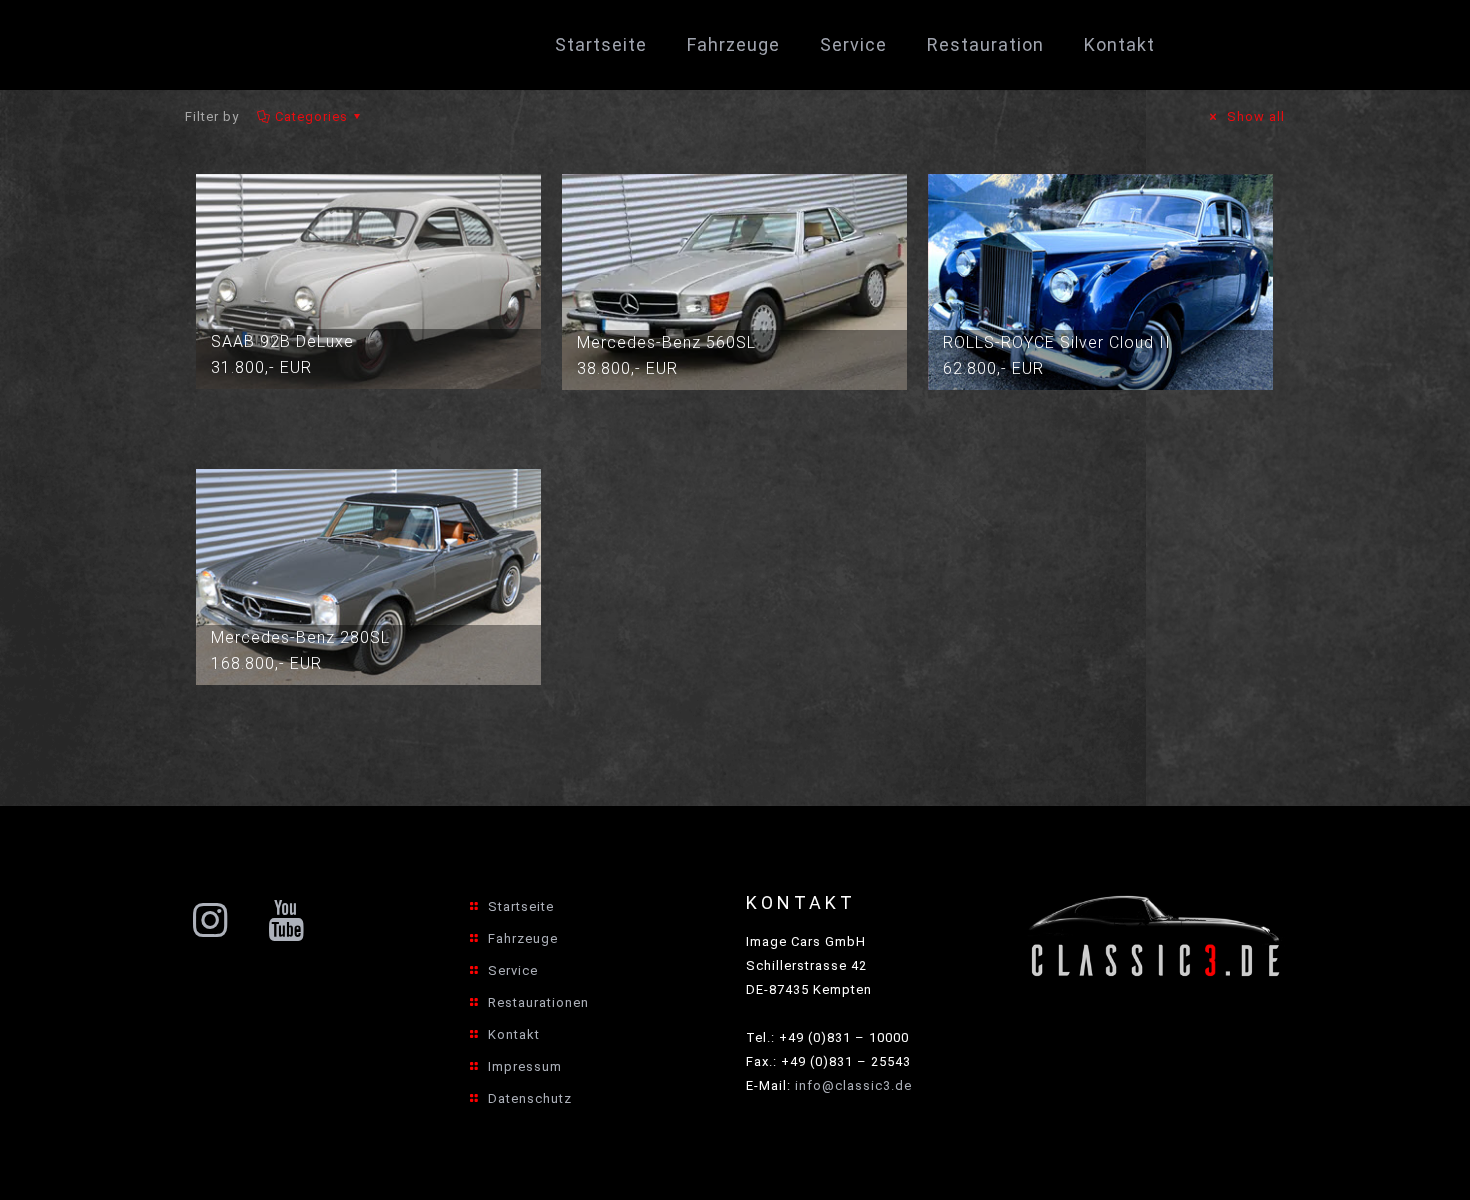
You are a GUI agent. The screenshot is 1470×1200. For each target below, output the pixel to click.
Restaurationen (538, 1002)
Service (513, 970)
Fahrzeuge (523, 938)
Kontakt (514, 1034)
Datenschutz (530, 1098)
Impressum (525, 1066)
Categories (311, 116)
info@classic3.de (853, 1085)
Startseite (521, 906)
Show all (1254, 116)
